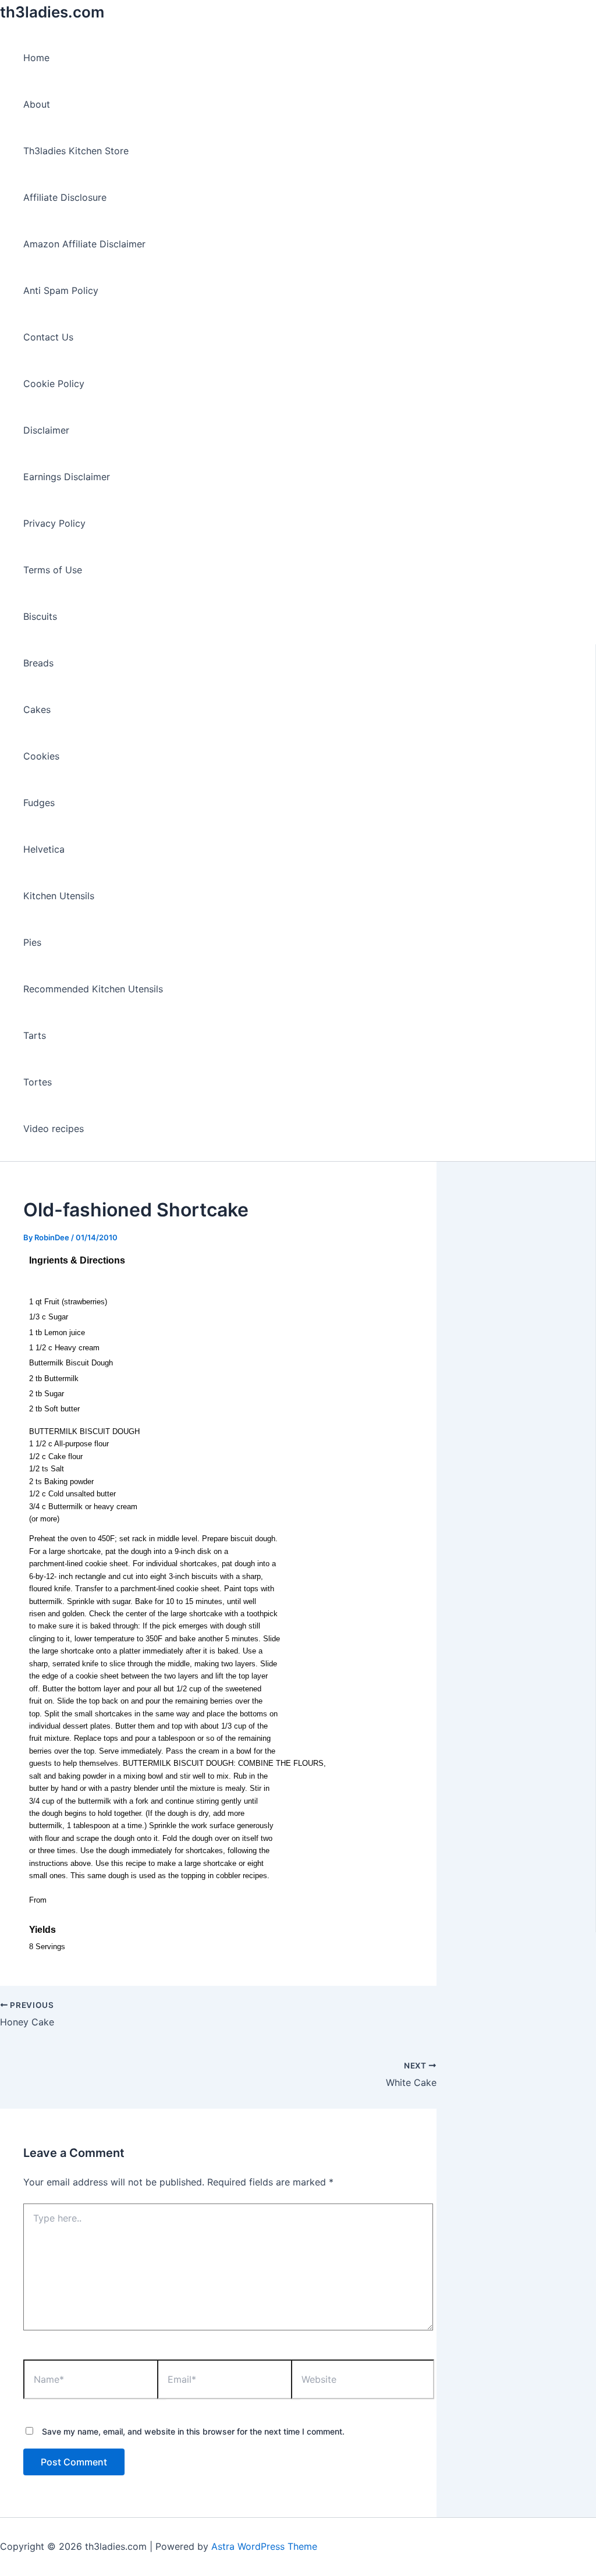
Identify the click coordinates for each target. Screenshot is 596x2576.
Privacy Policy (54, 523)
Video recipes (54, 1129)
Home (36, 58)
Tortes (38, 1082)
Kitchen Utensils (59, 896)
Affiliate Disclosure (65, 197)
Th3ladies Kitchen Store (76, 151)
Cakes (37, 709)
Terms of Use (53, 570)
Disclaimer (46, 430)
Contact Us (48, 337)
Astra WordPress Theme (264, 2546)
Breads (38, 663)
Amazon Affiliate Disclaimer (84, 244)
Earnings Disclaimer (67, 477)
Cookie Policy (54, 384)
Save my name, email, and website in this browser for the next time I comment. (193, 2431)
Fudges (39, 803)
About (37, 104)
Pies (32, 942)
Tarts (35, 1035)
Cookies (41, 756)
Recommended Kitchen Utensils (93, 989)
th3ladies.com (52, 12)
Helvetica (44, 849)
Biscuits (40, 616)
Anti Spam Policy (61, 290)
